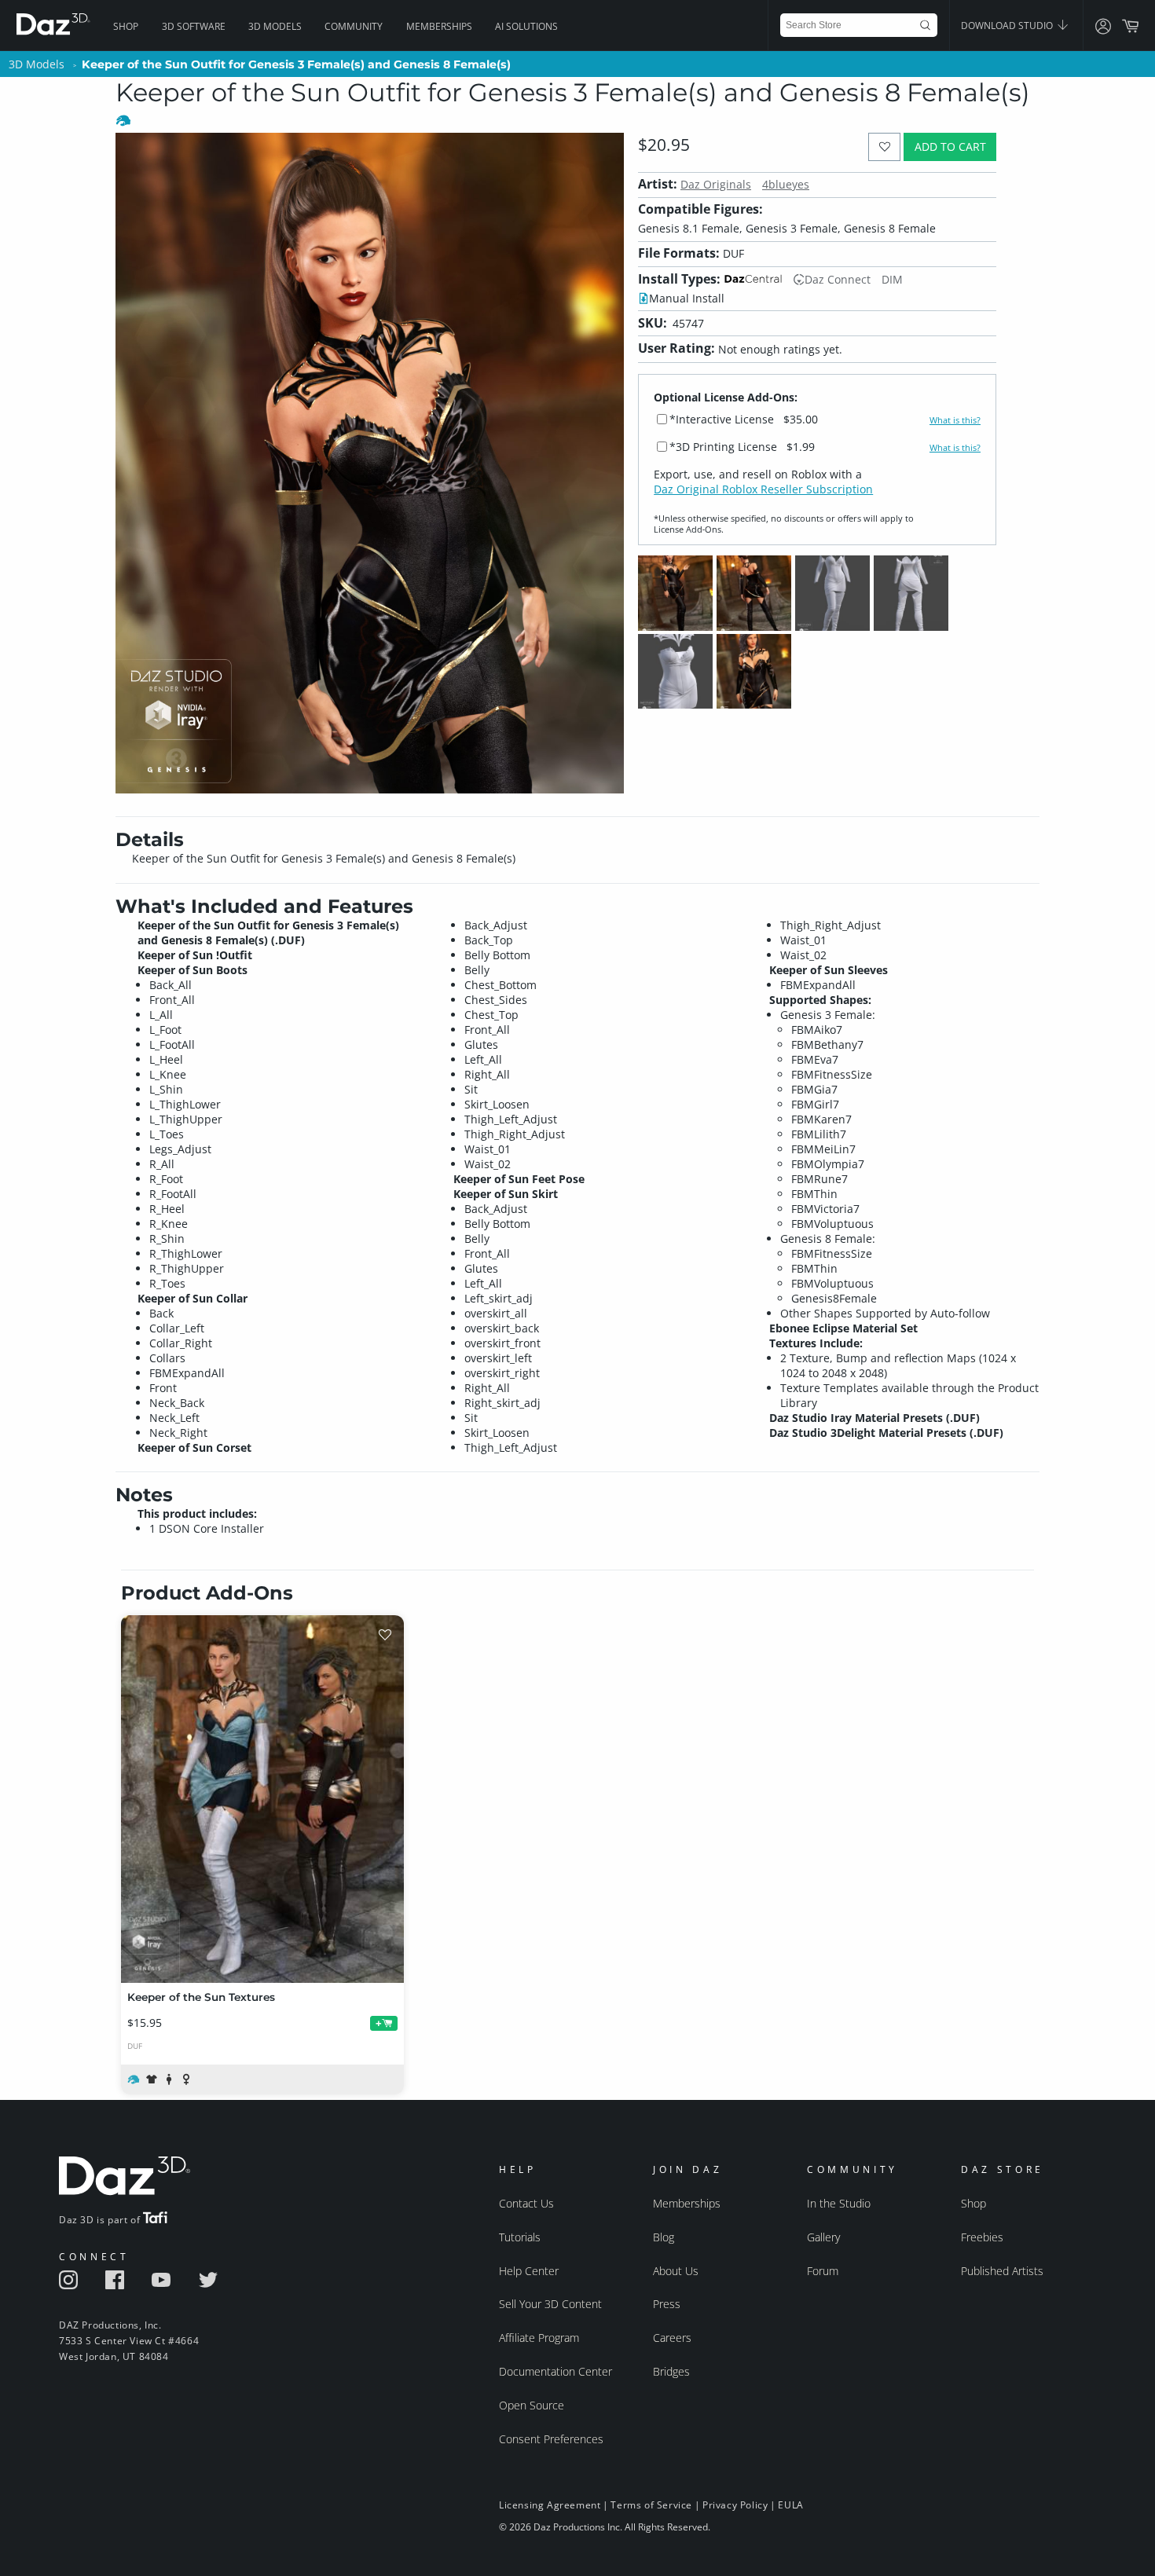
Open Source (532, 2405)
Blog (664, 2237)
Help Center (529, 2271)
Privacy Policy (735, 2505)
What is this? (955, 420)
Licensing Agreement (550, 2505)
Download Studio (1008, 26)
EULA (790, 2505)
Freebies (982, 2237)
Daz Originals (716, 184)
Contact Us (526, 2203)
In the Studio (839, 2203)
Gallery (823, 2237)
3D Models (275, 26)
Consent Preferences (551, 2439)
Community (354, 26)
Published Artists (1002, 2271)
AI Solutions (526, 26)
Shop (126, 26)
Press (667, 2304)
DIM (892, 279)
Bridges (671, 2371)
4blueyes (786, 184)
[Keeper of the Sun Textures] (262, 1799)
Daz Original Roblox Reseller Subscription (763, 489)
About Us (676, 2271)
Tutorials (520, 2237)
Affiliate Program (539, 2338)
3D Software (194, 26)
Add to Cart (950, 147)
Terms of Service (651, 2505)
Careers (672, 2338)
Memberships (439, 26)
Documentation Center (555, 2371)
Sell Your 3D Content (550, 2304)
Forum (823, 2271)
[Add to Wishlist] (884, 147)
